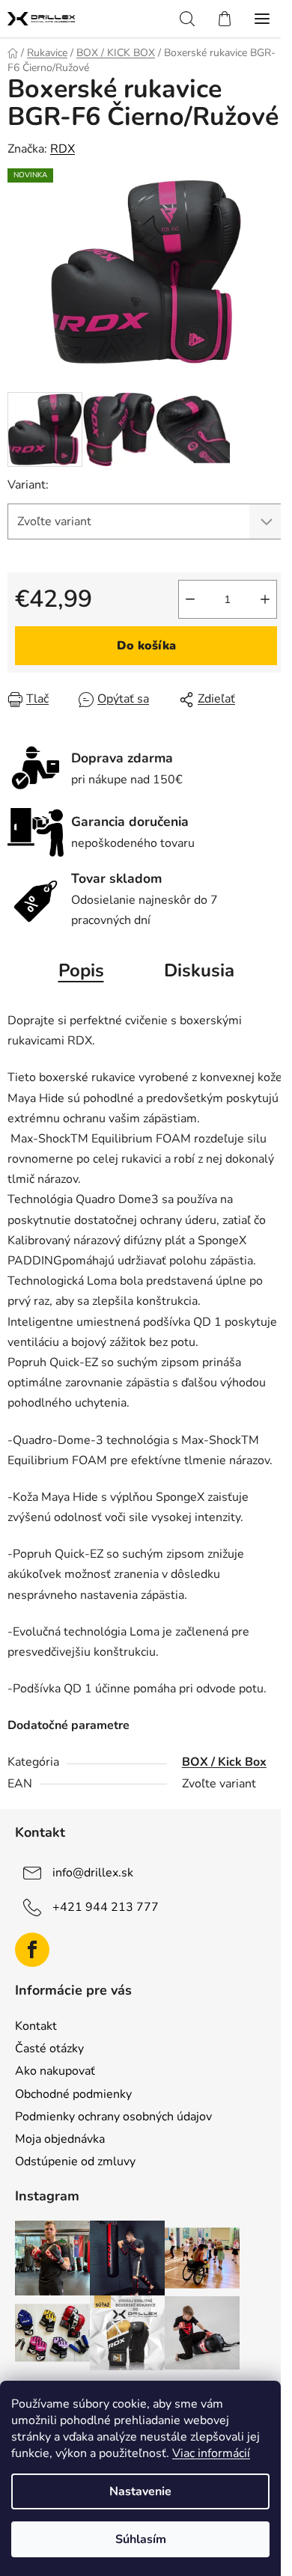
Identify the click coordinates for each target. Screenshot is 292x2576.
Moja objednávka (60, 2139)
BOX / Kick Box (224, 1762)
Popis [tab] (81, 970)
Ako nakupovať (55, 2071)
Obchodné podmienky (73, 2094)
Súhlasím (141, 2539)
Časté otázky (49, 2049)
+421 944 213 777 (106, 1907)
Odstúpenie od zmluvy (75, 2162)
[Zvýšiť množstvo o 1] (265, 599)
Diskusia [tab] (199, 970)
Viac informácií (211, 2453)
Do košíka (146, 646)
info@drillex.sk (93, 1873)
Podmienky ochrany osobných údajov (113, 2117)
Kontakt (36, 2026)
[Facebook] (32, 1950)
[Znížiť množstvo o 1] (190, 599)
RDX (63, 149)
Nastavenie (140, 2491)
